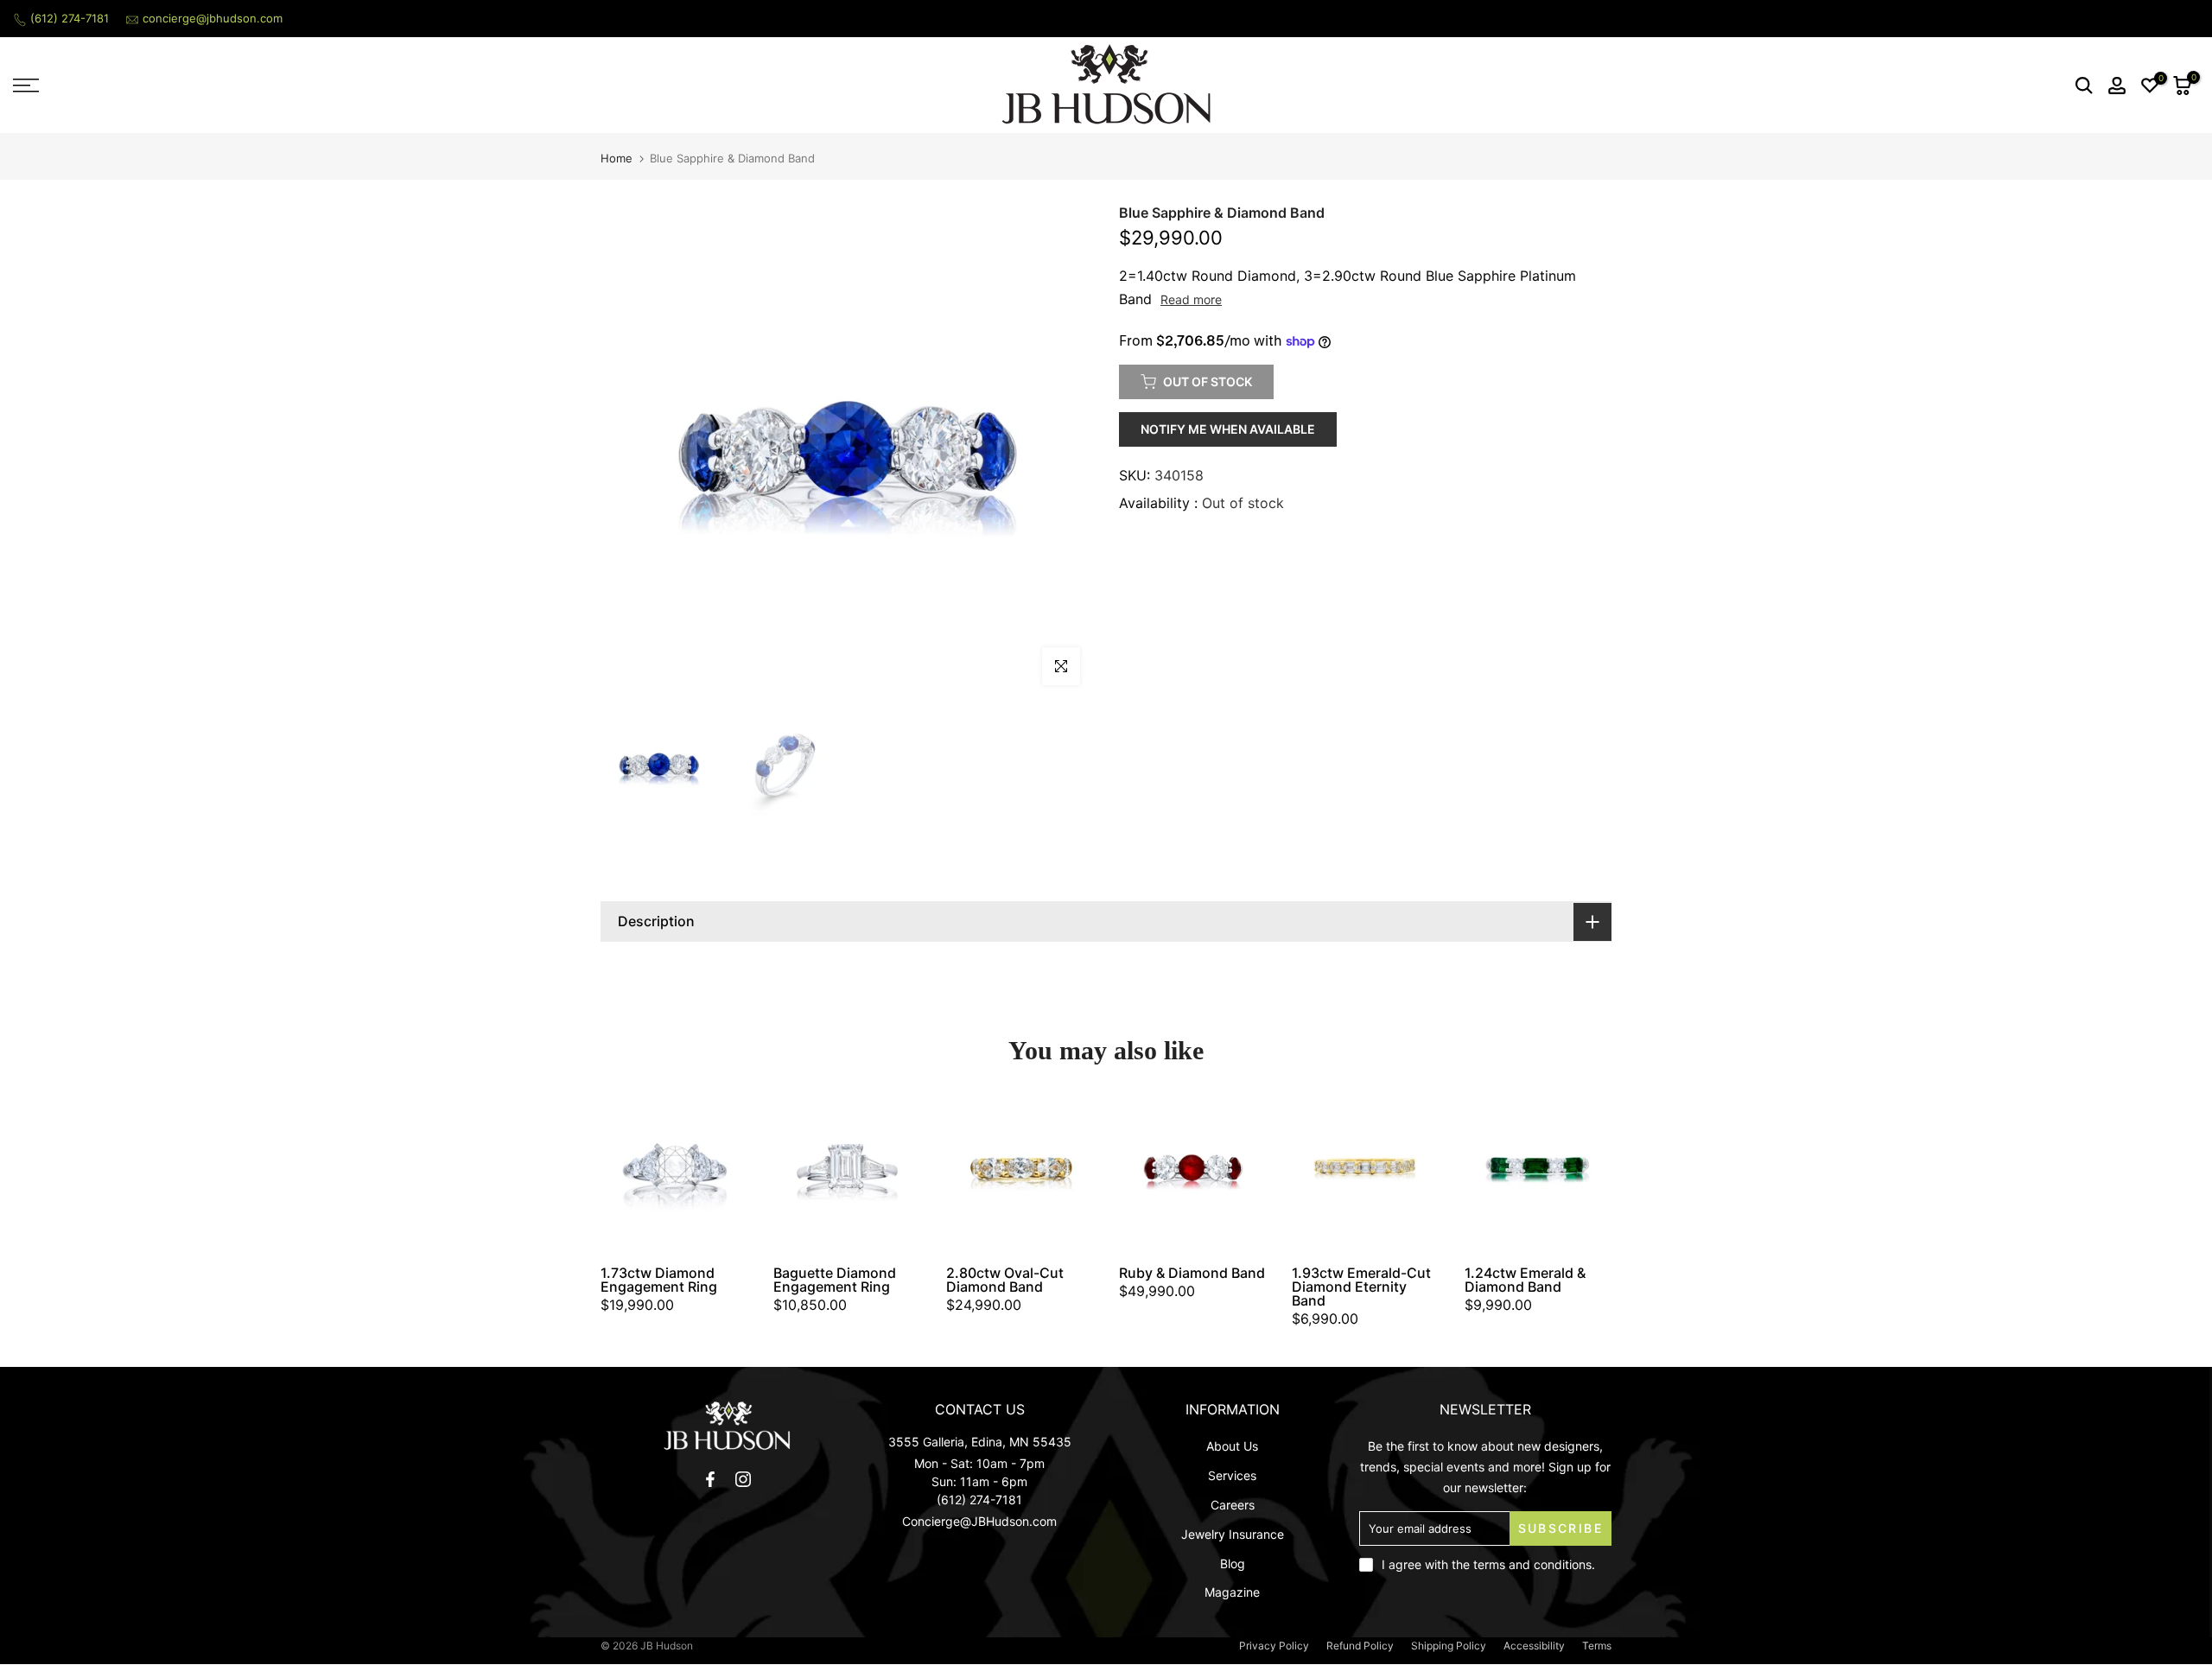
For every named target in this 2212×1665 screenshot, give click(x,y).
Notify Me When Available (1228, 429)
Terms (1597, 1646)
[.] (727, 1425)
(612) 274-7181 (70, 18)
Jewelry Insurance (1233, 1534)
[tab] (1106, 921)
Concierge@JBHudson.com (979, 1521)
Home (617, 159)
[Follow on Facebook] (710, 1479)
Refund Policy (1360, 1646)
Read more (1191, 299)
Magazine (1232, 1592)
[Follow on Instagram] (743, 1479)
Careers (1233, 1505)
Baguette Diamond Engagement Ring (835, 1280)
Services (1232, 1475)
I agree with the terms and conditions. (1488, 1564)
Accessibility (1534, 1646)
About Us (1232, 1446)
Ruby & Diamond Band (1192, 1273)
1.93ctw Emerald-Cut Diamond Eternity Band (1361, 1287)
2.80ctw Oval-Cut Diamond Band (1005, 1280)
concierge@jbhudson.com (213, 18)
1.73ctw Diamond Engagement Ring (659, 1280)
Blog (1233, 1563)
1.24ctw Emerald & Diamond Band (1525, 1280)
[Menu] (276, 86)
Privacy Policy (1274, 1646)
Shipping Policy (1449, 1646)
